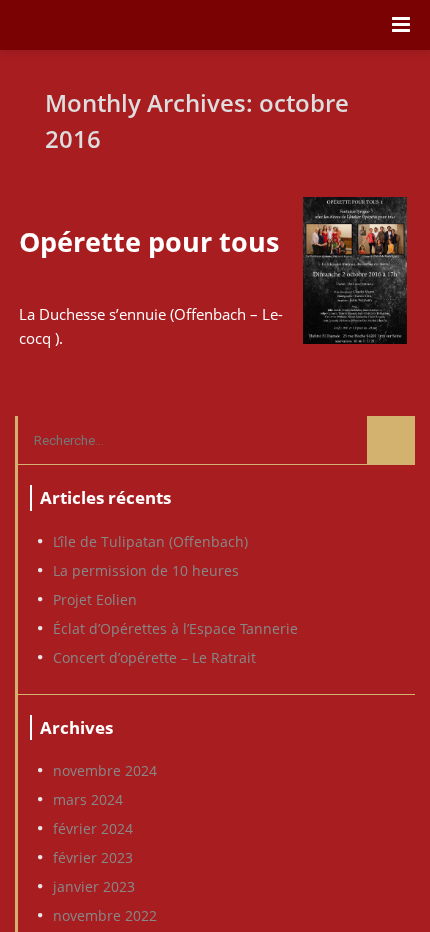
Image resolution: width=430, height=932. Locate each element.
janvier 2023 (94, 887)
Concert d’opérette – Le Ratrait (154, 658)
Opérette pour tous (149, 241)
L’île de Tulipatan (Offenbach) (150, 542)
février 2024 (93, 829)
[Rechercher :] (216, 440)
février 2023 (93, 858)
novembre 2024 (105, 771)
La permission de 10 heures (146, 571)
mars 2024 (88, 800)
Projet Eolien (95, 600)
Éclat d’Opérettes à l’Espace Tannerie (175, 629)
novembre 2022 (105, 916)
